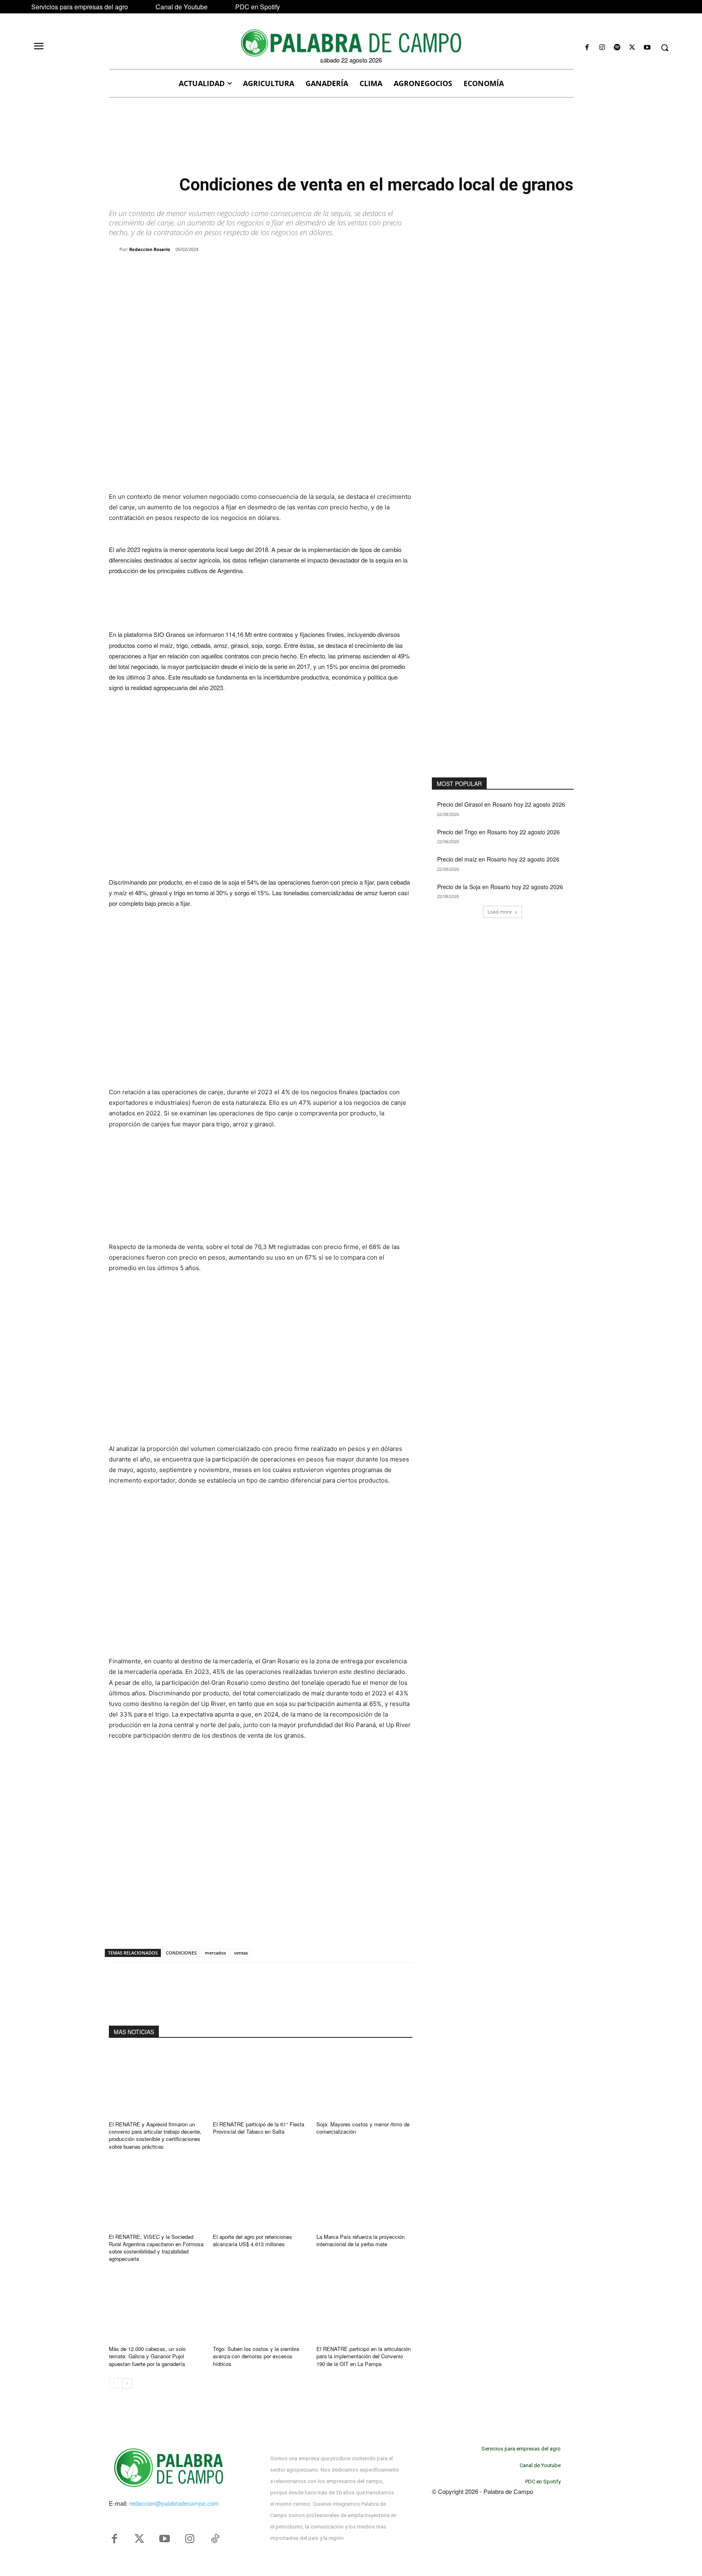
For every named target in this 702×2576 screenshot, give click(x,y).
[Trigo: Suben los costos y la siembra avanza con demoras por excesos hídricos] (261, 2306)
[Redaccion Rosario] (114, 249)
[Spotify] (617, 48)
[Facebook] (587, 48)
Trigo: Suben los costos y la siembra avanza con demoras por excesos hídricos (256, 2356)
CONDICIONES (181, 1953)
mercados (215, 1953)
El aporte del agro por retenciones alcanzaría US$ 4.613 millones (252, 2240)
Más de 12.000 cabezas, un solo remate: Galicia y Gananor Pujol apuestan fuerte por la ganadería (147, 2356)
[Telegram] (240, 270)
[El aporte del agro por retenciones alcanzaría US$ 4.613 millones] (261, 2194)
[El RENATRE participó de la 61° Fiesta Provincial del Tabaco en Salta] (261, 2082)
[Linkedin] (221, 270)
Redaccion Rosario (150, 249)
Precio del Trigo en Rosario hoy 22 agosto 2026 (498, 832)
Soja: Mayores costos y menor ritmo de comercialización (363, 2128)
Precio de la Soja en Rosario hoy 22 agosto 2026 (500, 887)
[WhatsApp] (202, 270)
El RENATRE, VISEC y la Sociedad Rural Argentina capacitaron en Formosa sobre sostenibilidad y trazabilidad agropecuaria (156, 2248)
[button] (665, 48)
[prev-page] (114, 2383)
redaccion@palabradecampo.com (174, 2503)
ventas (241, 1953)
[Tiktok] (215, 2539)
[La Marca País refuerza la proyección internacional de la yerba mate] (364, 2194)
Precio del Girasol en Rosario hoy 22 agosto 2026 (501, 804)
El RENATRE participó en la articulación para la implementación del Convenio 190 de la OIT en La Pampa (364, 2356)
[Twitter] (139, 2539)
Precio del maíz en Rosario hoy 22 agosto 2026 (498, 859)
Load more (500, 912)
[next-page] (127, 2383)
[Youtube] (647, 48)
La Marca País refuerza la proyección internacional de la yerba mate (361, 2240)
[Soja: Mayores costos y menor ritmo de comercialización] (364, 2082)
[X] (632, 48)
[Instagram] (602, 48)
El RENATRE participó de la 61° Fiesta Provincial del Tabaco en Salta (259, 2128)
